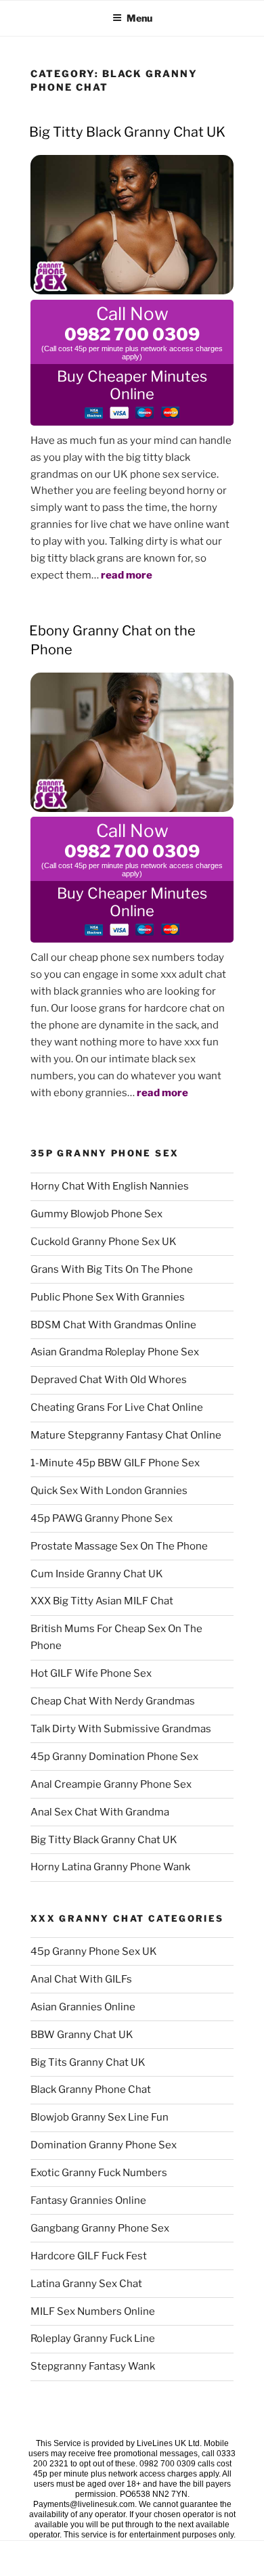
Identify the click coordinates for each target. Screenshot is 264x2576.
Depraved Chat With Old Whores (109, 1380)
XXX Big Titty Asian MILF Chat (102, 1601)
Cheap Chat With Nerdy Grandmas (113, 1701)
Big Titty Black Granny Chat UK (127, 132)
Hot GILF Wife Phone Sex (91, 1673)
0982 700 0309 (132, 334)
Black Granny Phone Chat (91, 2089)
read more (127, 575)
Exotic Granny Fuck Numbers (99, 2173)
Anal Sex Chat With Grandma (100, 1812)
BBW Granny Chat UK (82, 2035)
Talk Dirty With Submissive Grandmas (121, 1729)
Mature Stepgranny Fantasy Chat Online (126, 1435)
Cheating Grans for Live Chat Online (117, 1407)
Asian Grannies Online (83, 2007)
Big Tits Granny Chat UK (88, 2062)
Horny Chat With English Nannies (110, 1186)
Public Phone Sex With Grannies (108, 1297)
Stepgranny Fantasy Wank (93, 2366)
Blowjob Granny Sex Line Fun (100, 2117)
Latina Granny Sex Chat (86, 2284)
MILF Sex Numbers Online (93, 2311)
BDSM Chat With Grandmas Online (113, 1325)
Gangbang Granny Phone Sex (100, 2228)
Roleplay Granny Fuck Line (93, 2338)
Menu (139, 18)
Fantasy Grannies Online (88, 2200)
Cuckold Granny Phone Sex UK (104, 1242)
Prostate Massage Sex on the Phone (119, 1546)
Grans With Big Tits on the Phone (112, 1269)
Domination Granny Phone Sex (104, 2145)
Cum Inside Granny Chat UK (97, 1574)
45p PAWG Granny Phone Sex (102, 1518)
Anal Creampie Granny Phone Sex (111, 1784)
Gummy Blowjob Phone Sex (96, 1214)
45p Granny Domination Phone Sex (114, 1757)
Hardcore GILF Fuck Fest (89, 2256)
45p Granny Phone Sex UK (94, 1951)
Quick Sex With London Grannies (109, 1491)
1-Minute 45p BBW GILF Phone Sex (115, 1463)
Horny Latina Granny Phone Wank (110, 1867)
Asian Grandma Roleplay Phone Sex (115, 1352)
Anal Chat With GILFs (81, 1979)
